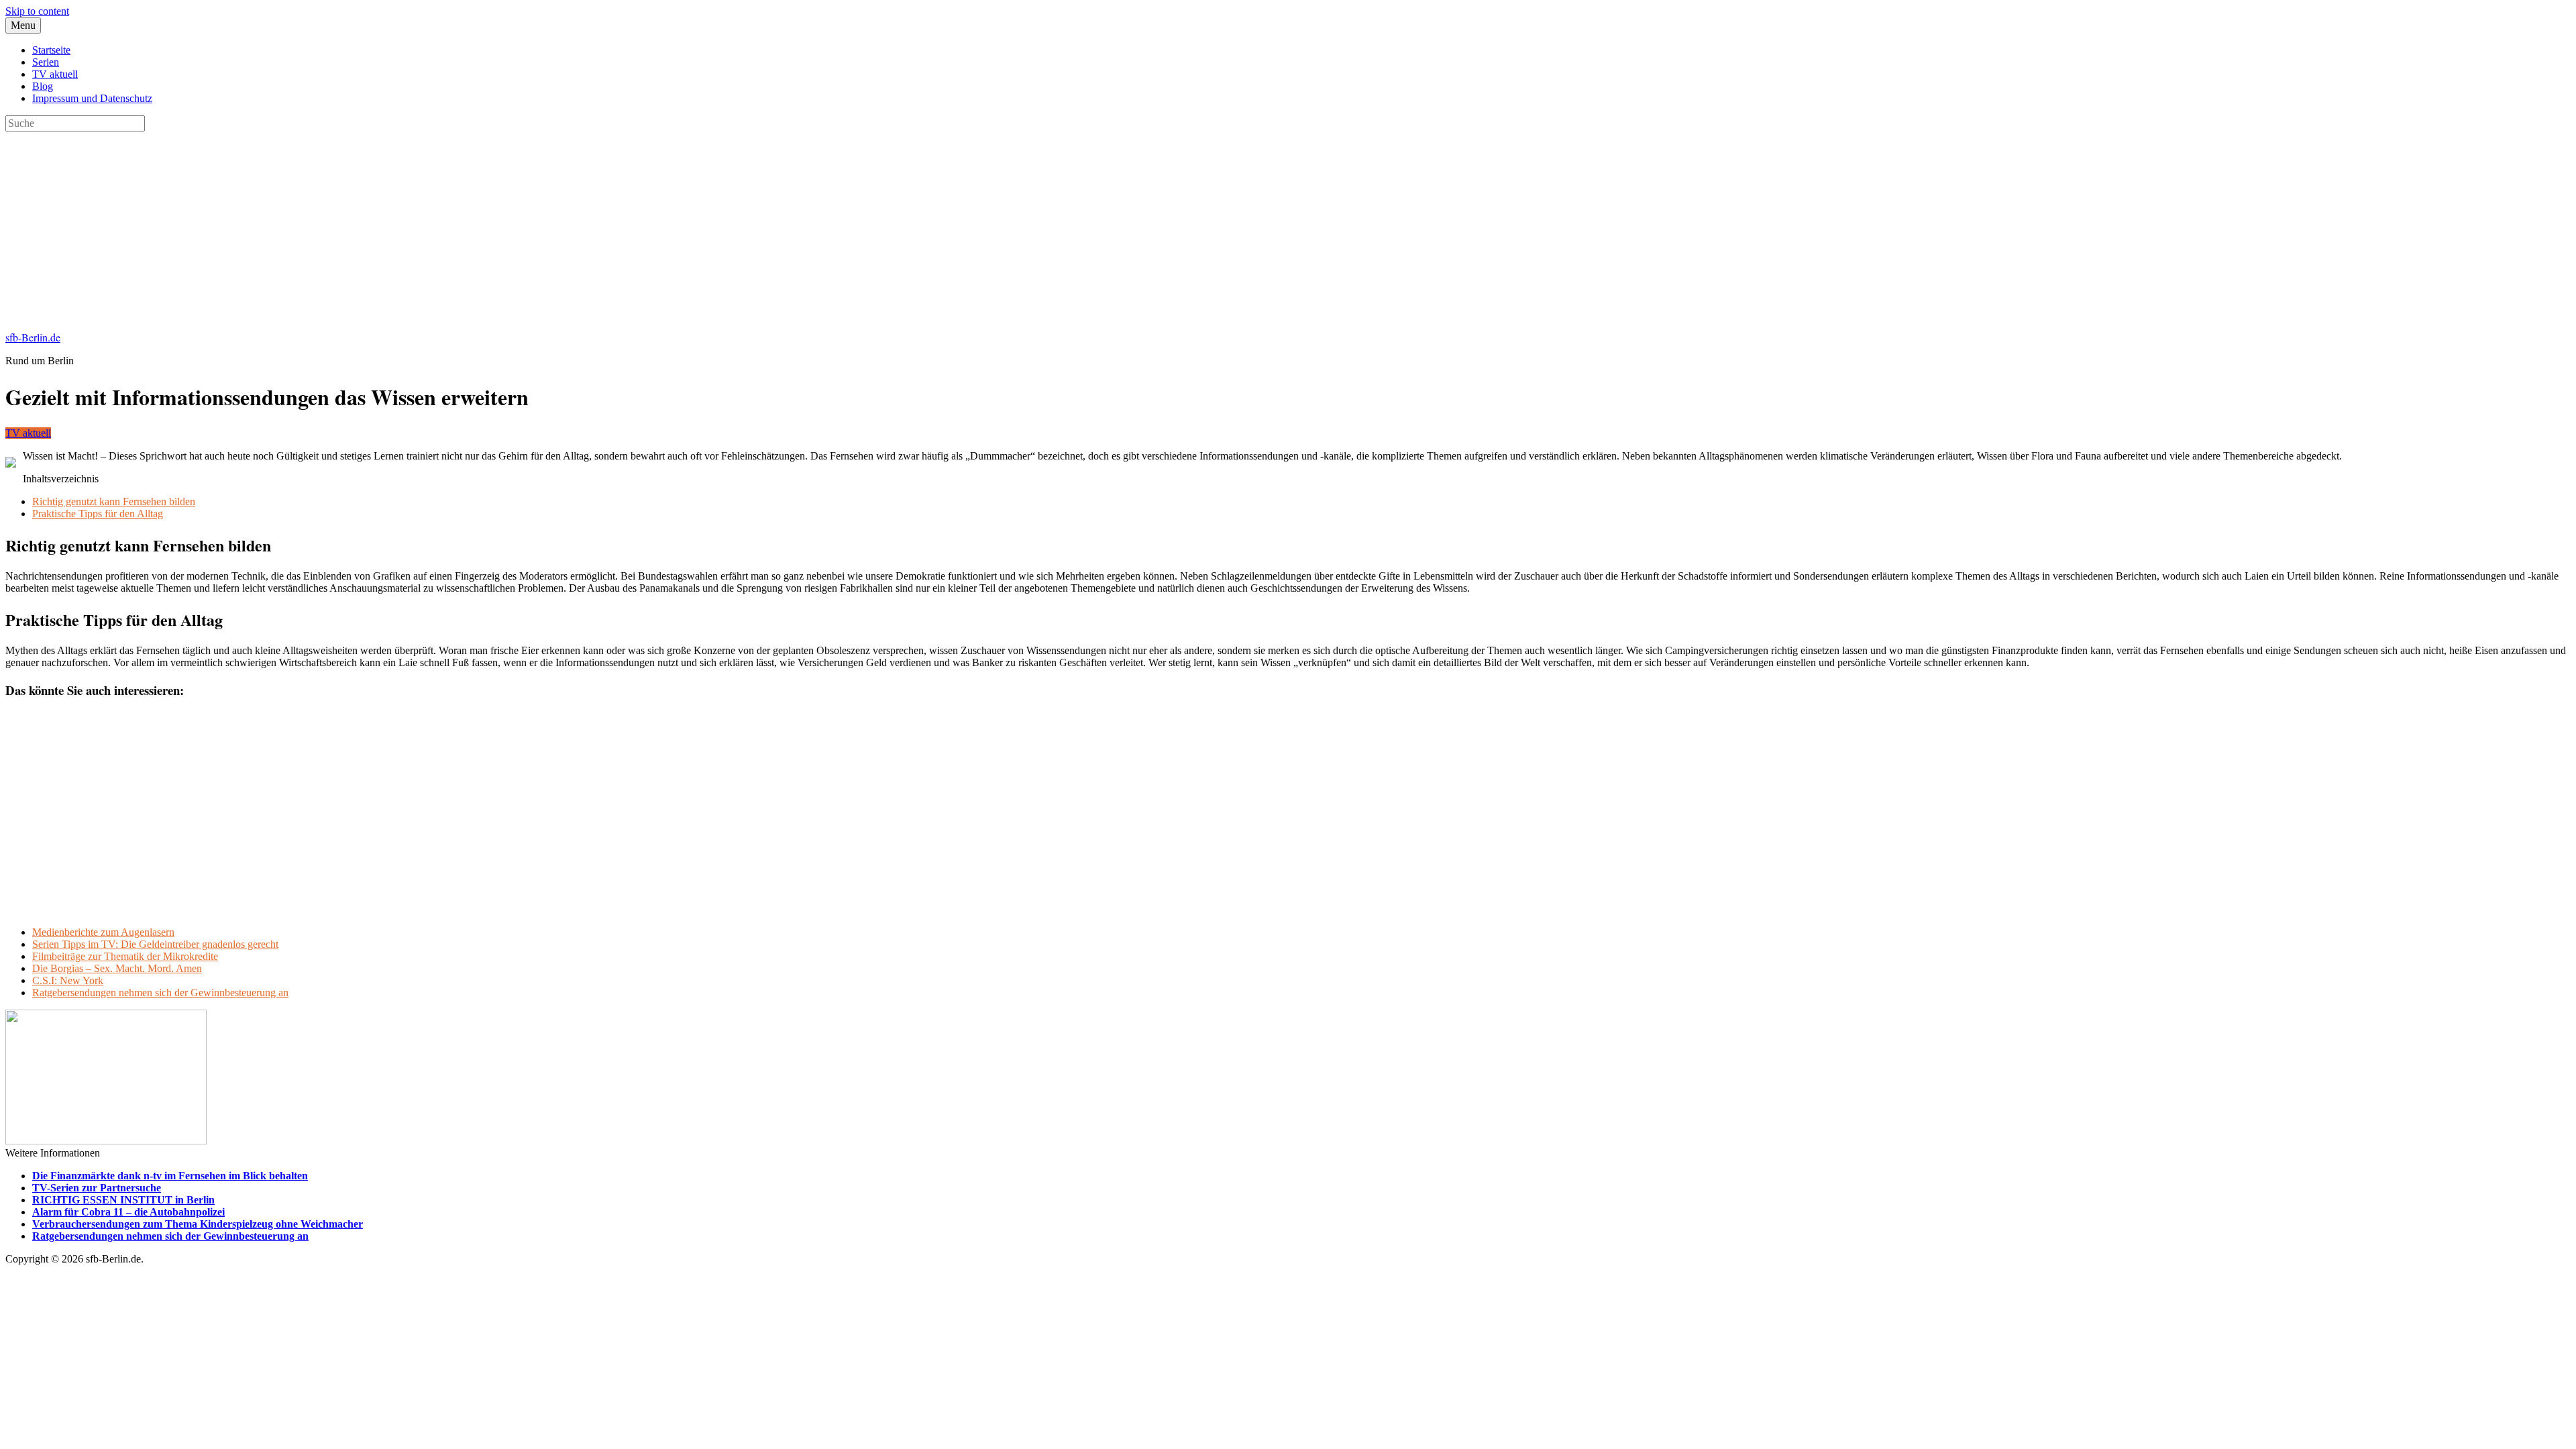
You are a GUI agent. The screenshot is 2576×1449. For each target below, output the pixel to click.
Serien (46, 62)
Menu (23, 25)
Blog (43, 86)
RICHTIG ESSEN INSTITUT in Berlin (123, 1200)
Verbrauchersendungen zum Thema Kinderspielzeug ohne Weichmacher (198, 1224)
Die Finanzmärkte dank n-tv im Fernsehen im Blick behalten (170, 1176)
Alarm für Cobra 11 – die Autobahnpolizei (128, 1212)
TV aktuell (55, 74)
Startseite (51, 50)
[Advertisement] (408, 225)
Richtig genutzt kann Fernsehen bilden (114, 501)
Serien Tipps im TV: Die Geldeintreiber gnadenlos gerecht (155, 944)
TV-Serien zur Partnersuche (97, 1188)
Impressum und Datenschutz (92, 98)
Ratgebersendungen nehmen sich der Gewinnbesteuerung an (160, 992)
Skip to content (37, 11)
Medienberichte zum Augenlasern (103, 932)
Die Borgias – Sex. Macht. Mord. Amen (117, 968)
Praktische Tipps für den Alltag (98, 514)
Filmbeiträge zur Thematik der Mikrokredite (125, 956)
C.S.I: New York (68, 980)
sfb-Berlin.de (33, 337)
